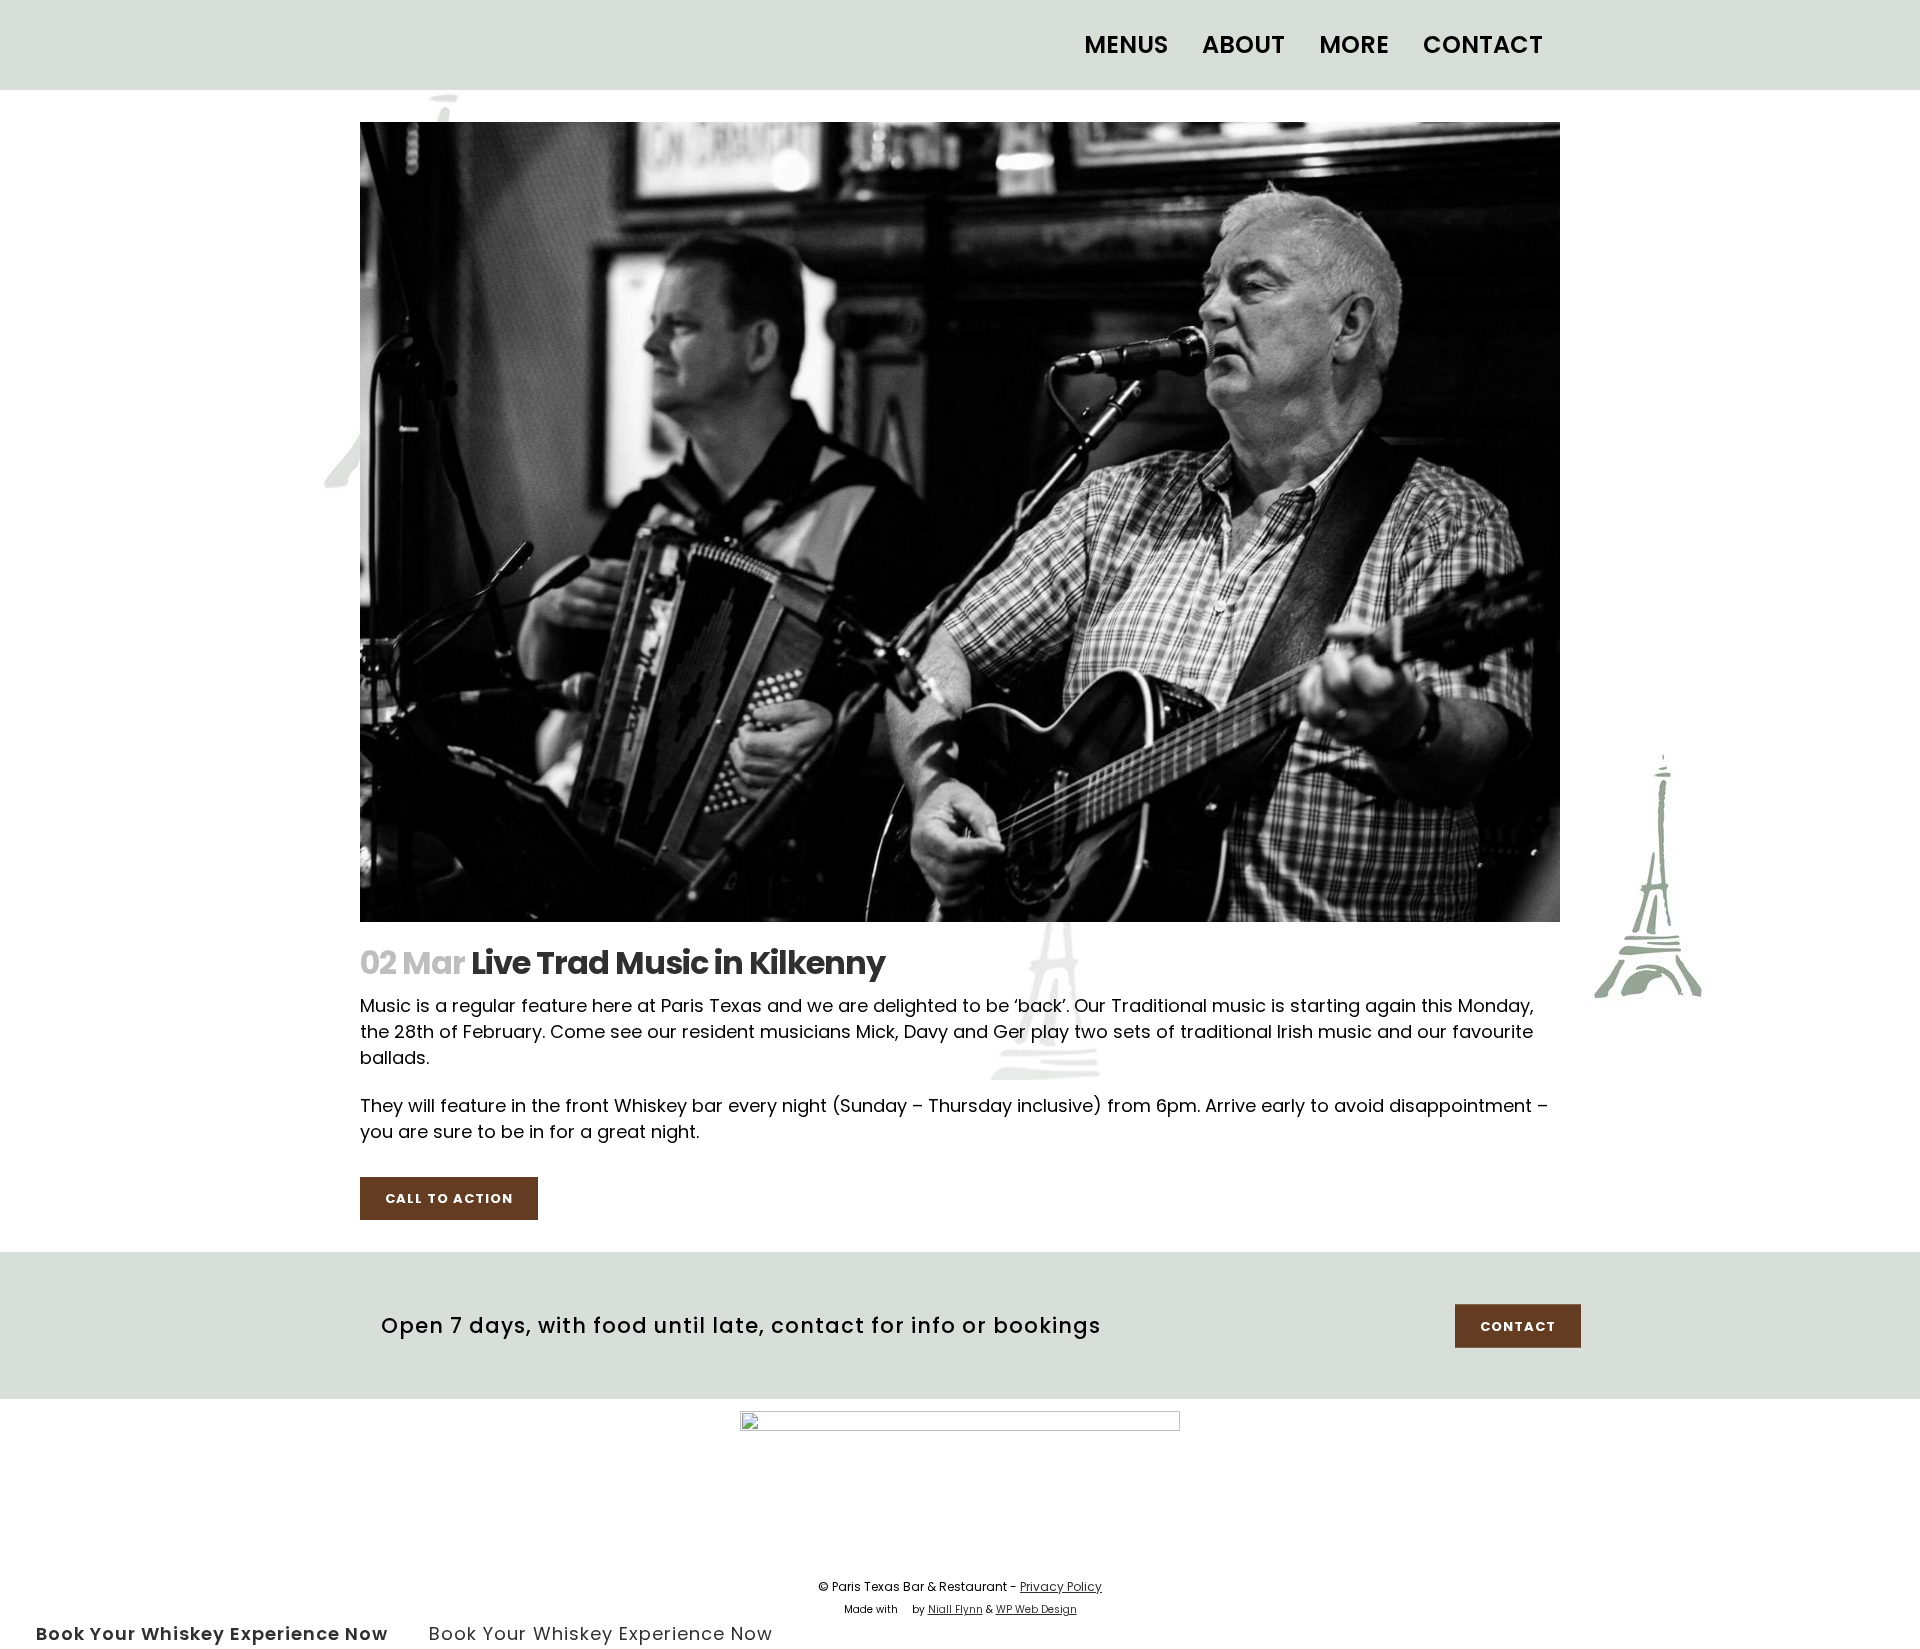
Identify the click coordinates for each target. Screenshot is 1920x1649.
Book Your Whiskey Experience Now (212, 1633)
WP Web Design (1036, 1609)
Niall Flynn (955, 1609)
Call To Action (449, 1198)
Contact (1518, 1325)
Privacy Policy (1061, 1586)
